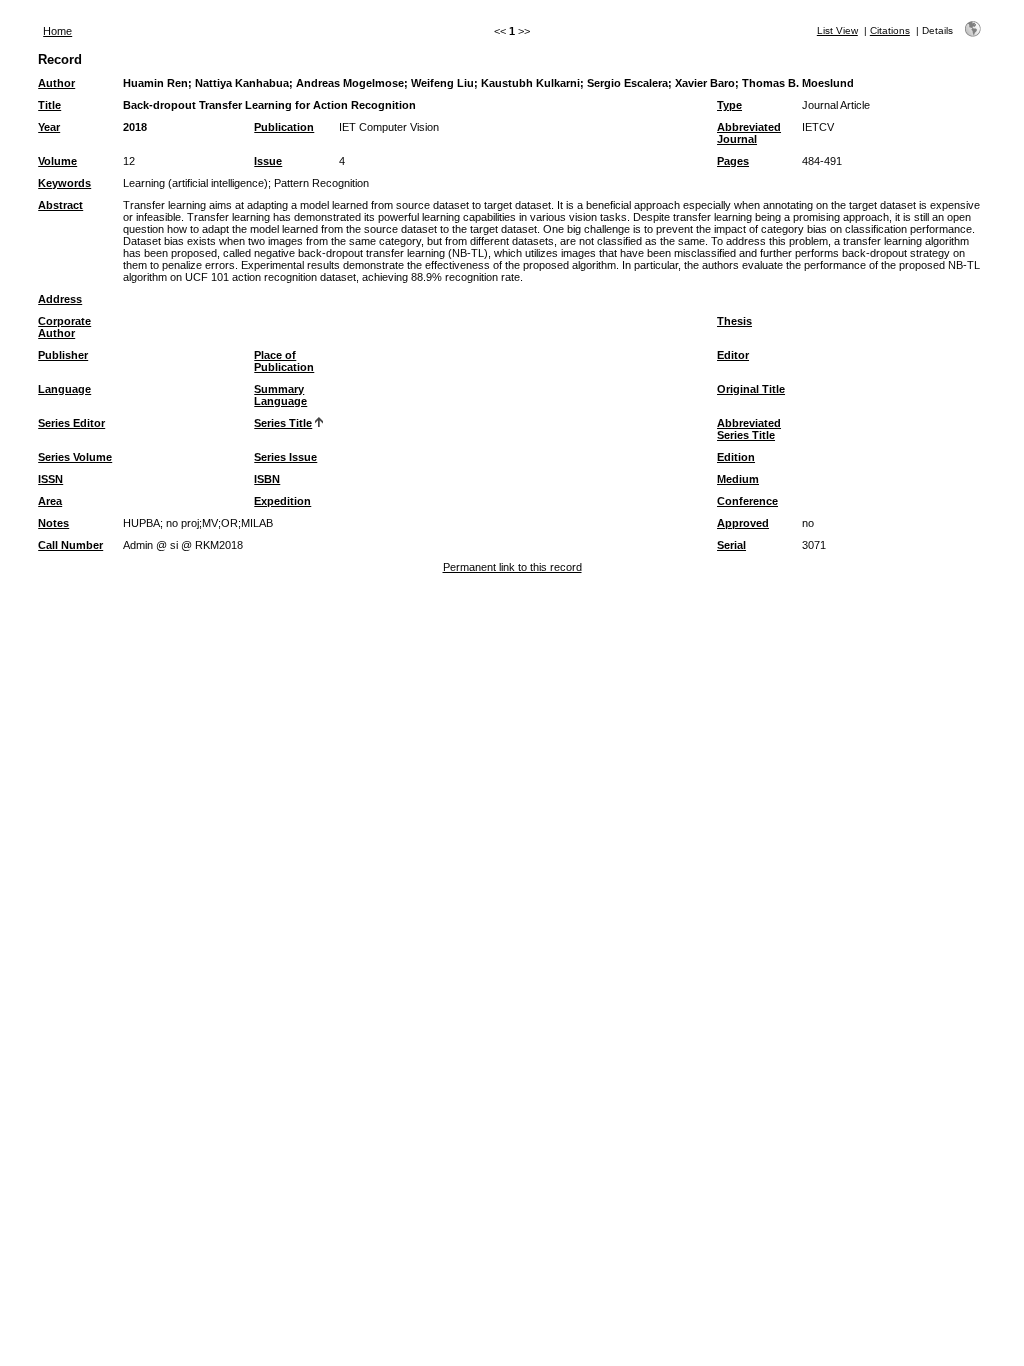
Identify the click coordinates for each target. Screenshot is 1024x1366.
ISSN (50, 479)
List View (837, 30)
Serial (731, 545)
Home (57, 31)
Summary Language (280, 395)
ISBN (267, 479)
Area (50, 501)
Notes (53, 523)
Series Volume (75, 457)
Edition (736, 457)
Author (56, 83)
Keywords (64, 183)
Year (49, 127)
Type (729, 105)
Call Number (70, 545)
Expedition (282, 501)
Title (49, 105)
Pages (733, 161)
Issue (268, 161)
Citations (890, 30)
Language (64, 389)
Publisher (63, 355)
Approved (743, 523)
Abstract (60, 205)
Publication (284, 127)
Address (60, 299)
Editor (733, 355)
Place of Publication (284, 361)
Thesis (734, 321)
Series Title (283, 423)
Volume (57, 161)
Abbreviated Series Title (749, 429)
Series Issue (285, 457)
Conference (747, 501)
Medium (738, 479)
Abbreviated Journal (749, 133)
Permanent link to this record (512, 567)
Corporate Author (64, 327)
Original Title (751, 389)
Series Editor (71, 423)
